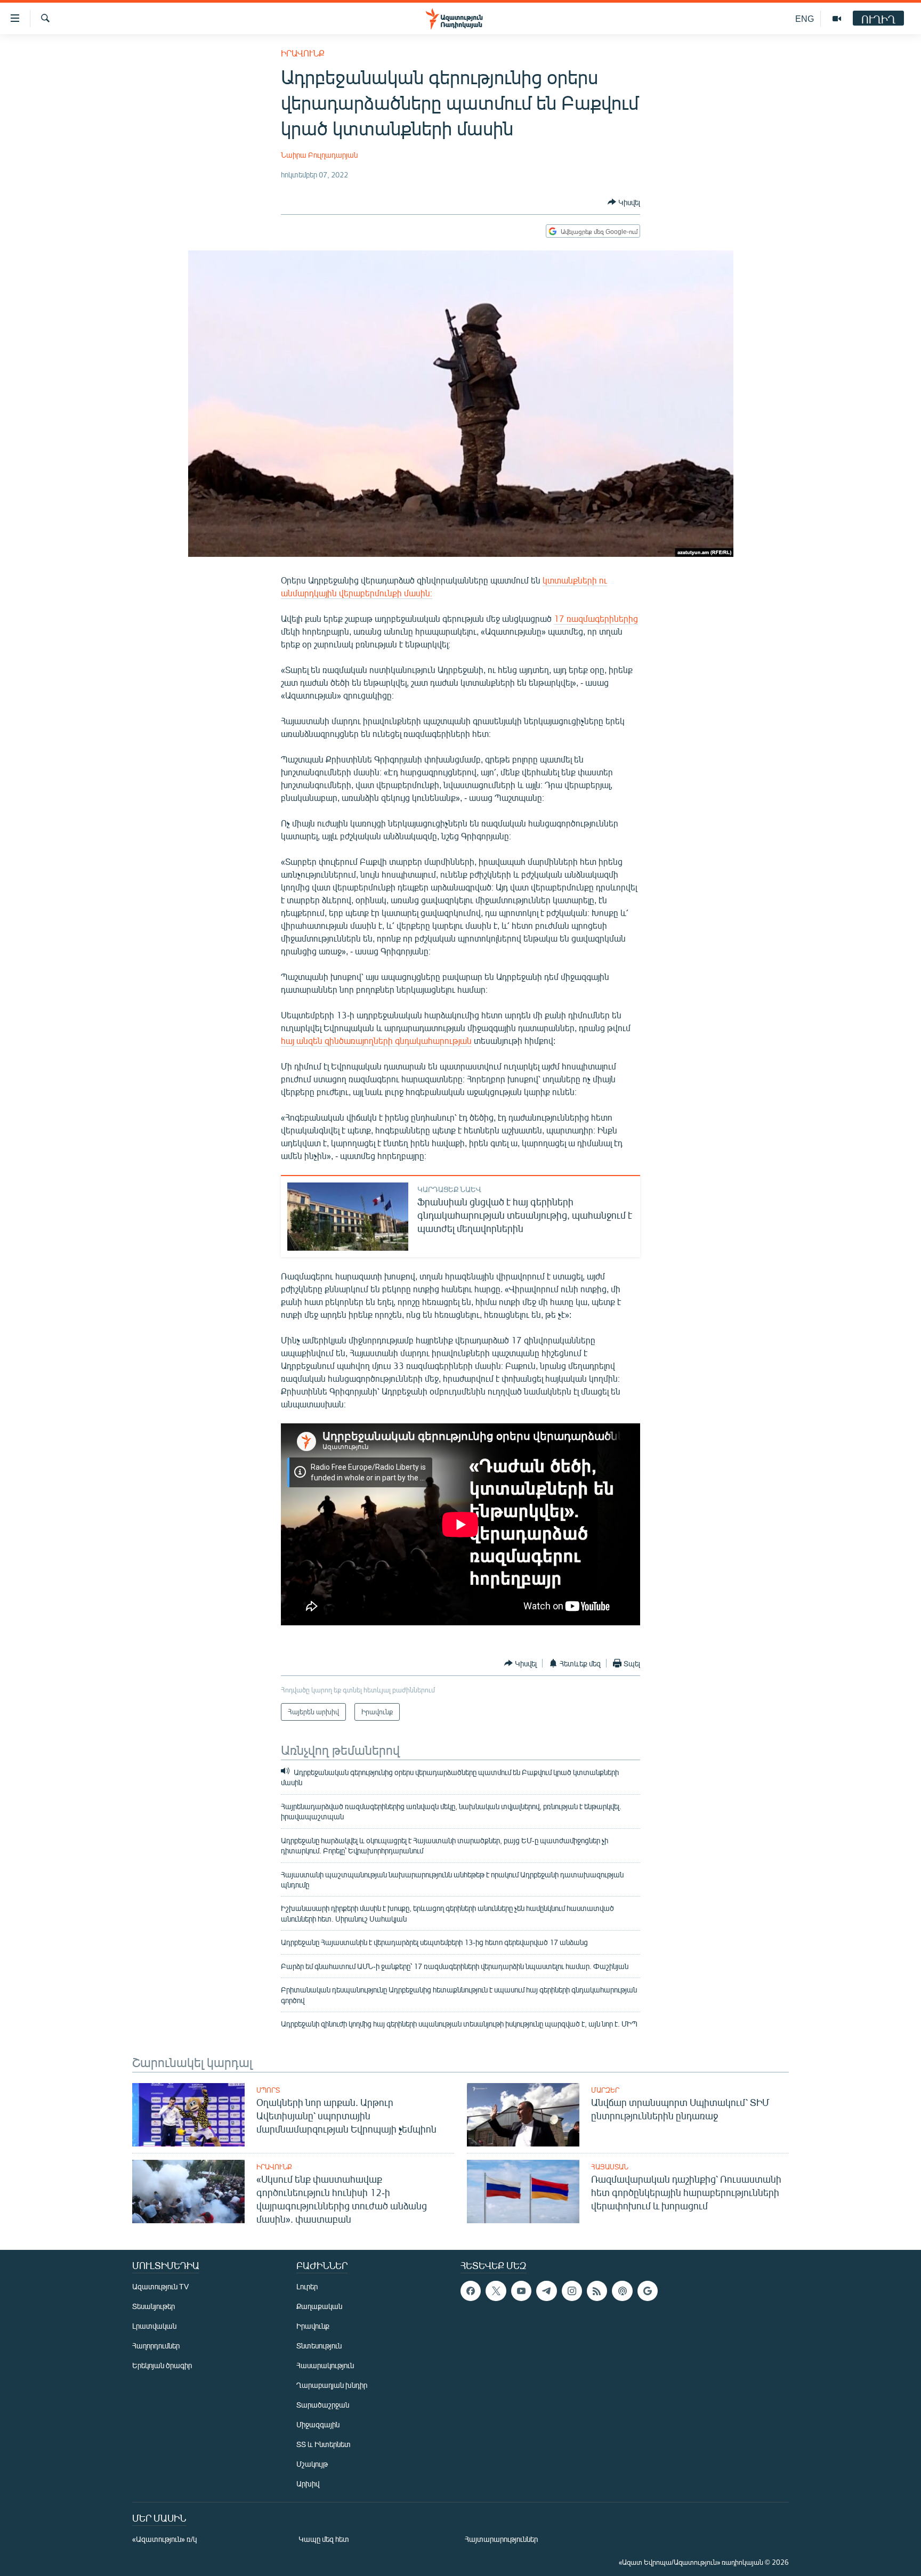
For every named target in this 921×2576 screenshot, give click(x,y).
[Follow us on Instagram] (572, 2291)
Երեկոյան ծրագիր (162, 2365)
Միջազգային (318, 2424)
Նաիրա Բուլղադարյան (319, 155)
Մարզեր (605, 2090)
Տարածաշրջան (323, 2405)
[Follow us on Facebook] (471, 2291)
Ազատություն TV (160, 2286)
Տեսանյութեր (153, 2306)
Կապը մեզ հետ (324, 2539)
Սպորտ (268, 2090)
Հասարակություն (325, 2365)
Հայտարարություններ (501, 2539)
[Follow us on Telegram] (546, 2291)
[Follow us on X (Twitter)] (496, 2291)
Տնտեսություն (319, 2346)
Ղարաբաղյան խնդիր (332, 2385)
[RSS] (597, 2291)
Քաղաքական (319, 2306)
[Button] (624, 202)
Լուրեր (307, 2286)
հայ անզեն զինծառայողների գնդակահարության (376, 1040)
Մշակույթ (312, 2464)
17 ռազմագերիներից (596, 618)
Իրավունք (303, 53)
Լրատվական (154, 2326)
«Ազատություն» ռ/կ (164, 2539)
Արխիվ (308, 2484)
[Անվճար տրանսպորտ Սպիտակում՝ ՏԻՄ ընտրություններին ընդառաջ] (523, 2115)
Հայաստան (610, 2167)
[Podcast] (622, 2291)
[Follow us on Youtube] (521, 2291)
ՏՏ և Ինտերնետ (324, 2444)
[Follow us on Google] (648, 2291)
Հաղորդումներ (156, 2346)
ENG (805, 18)
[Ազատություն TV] (837, 19)
